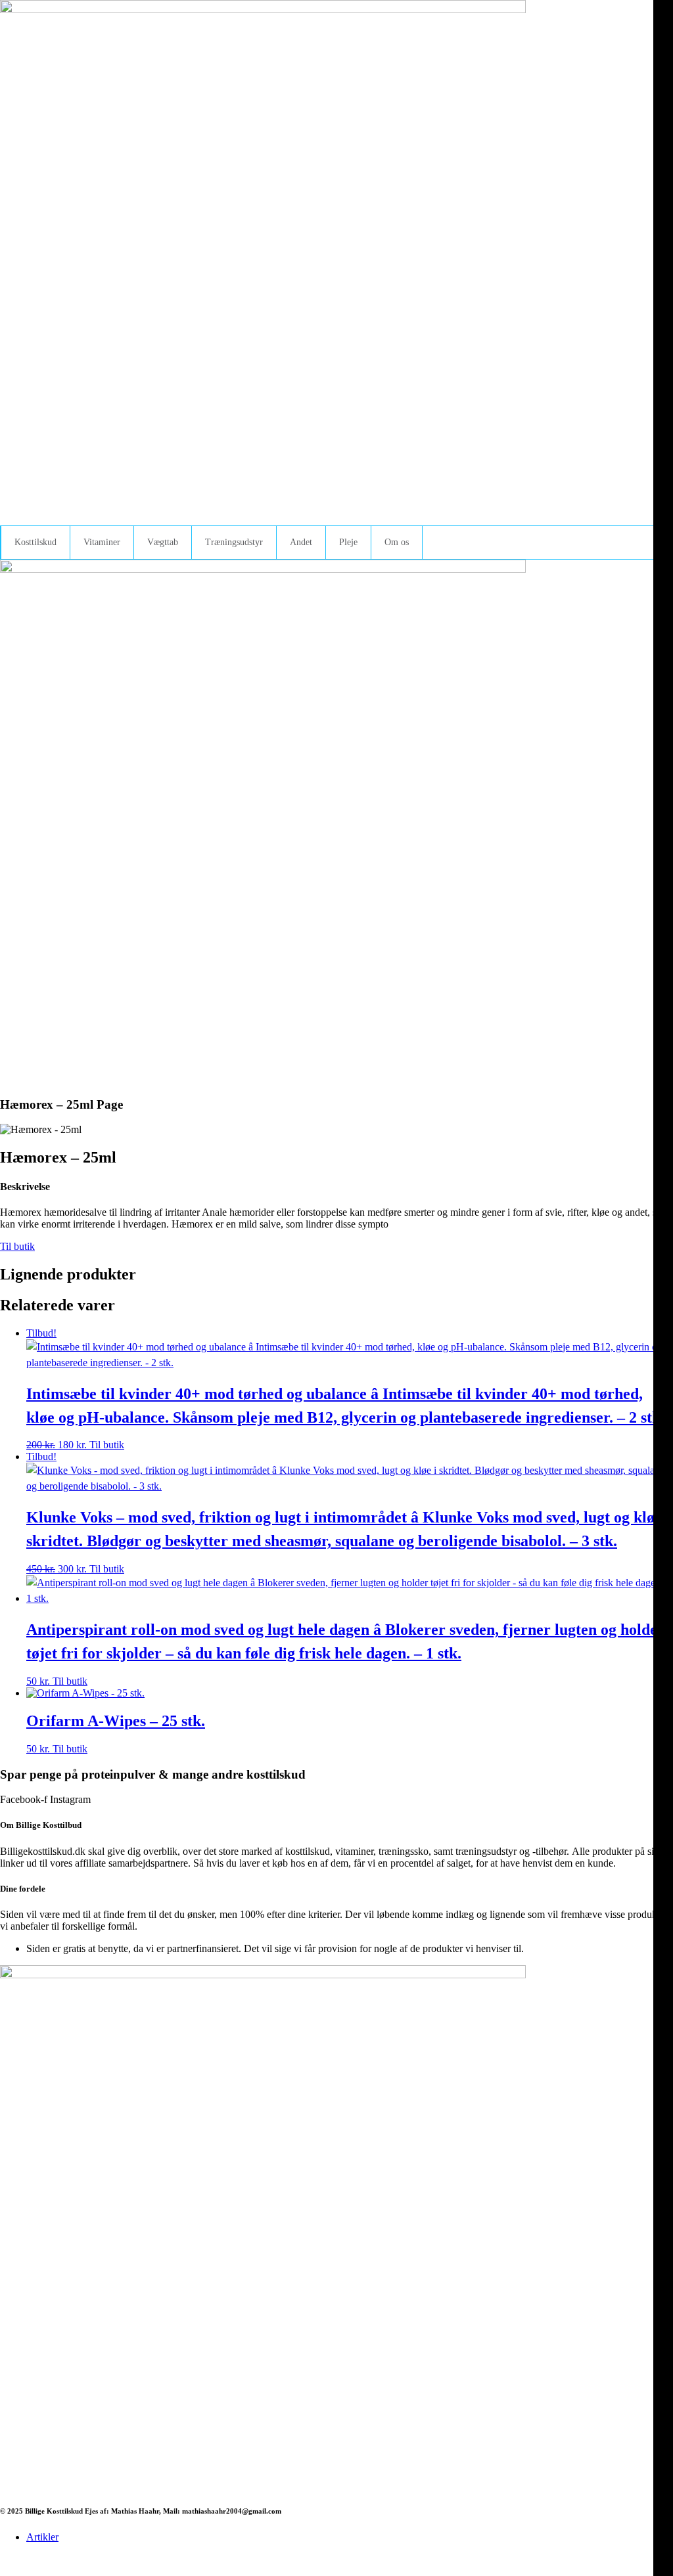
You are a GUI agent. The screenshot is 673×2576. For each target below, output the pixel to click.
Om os (397, 542)
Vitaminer (102, 542)
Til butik (17, 1246)
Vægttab (163, 542)
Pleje (348, 542)
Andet (301, 542)
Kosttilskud (35, 542)
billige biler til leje (422, 2559)
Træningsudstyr (234, 542)
